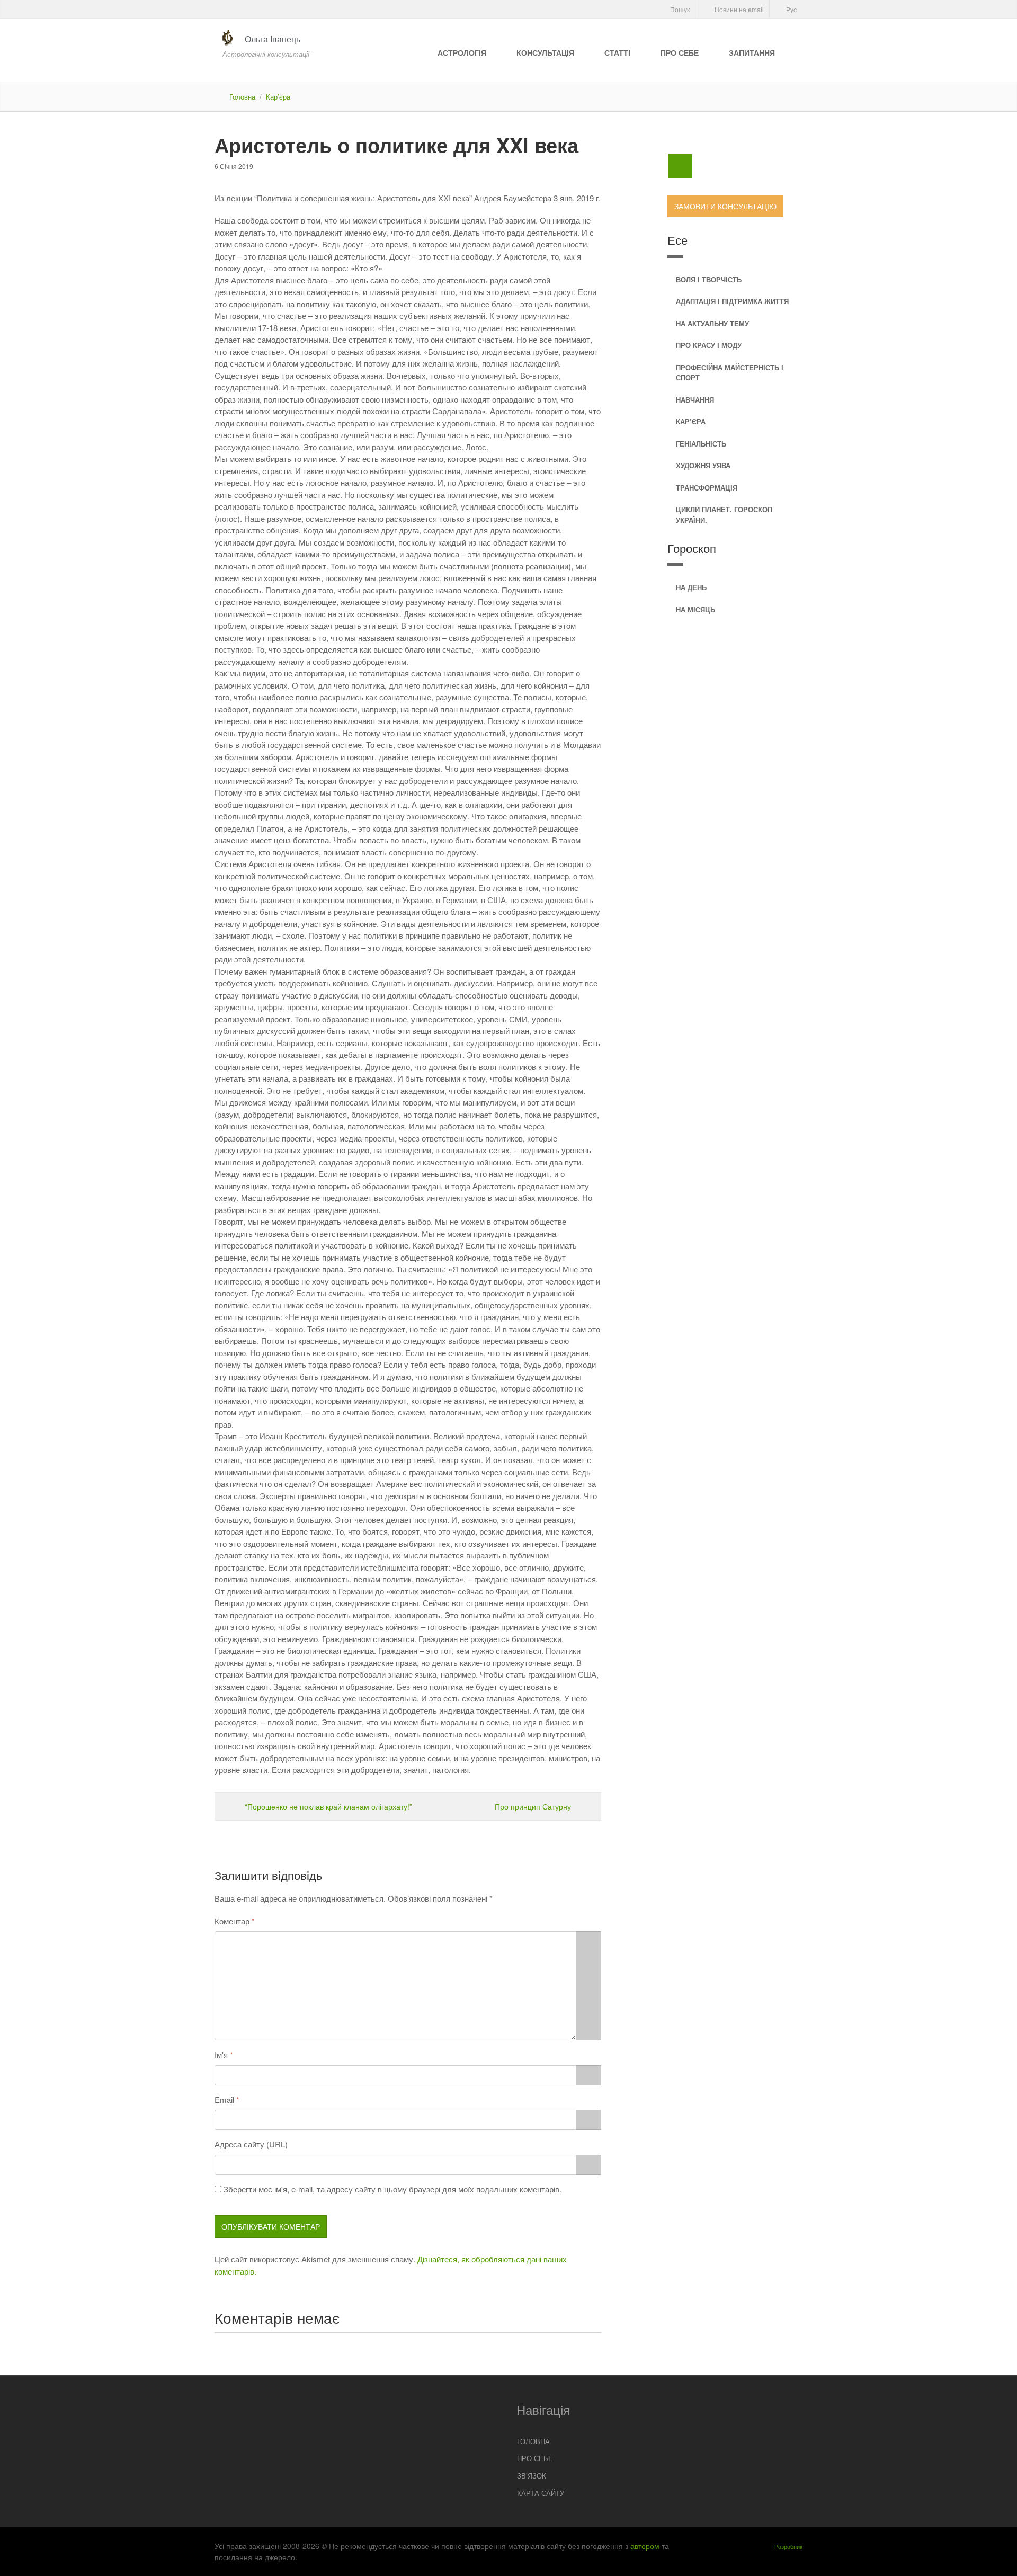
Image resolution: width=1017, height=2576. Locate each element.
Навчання (695, 400)
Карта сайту (541, 2493)
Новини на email (738, 9)
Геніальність (701, 444)
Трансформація (707, 488)
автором (645, 2546)
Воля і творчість (709, 279)
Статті (617, 52)
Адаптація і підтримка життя (732, 301)
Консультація (545, 52)
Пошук (679, 9)
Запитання (752, 52)
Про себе (680, 52)
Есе (677, 240)
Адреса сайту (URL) (251, 2144)
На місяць (695, 609)
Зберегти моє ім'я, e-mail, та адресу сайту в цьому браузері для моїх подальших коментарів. (392, 2189)
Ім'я (221, 2054)
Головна (242, 97)
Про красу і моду (709, 345)
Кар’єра (278, 97)
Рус (791, 9)
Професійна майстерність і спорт (730, 373)
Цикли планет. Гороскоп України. (724, 515)
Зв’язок (532, 2476)
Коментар (232, 1921)
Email (224, 2100)
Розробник (788, 2546)
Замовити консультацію (725, 206)
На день (691, 587)
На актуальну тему (712, 323)
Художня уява (703, 465)
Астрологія (462, 52)
